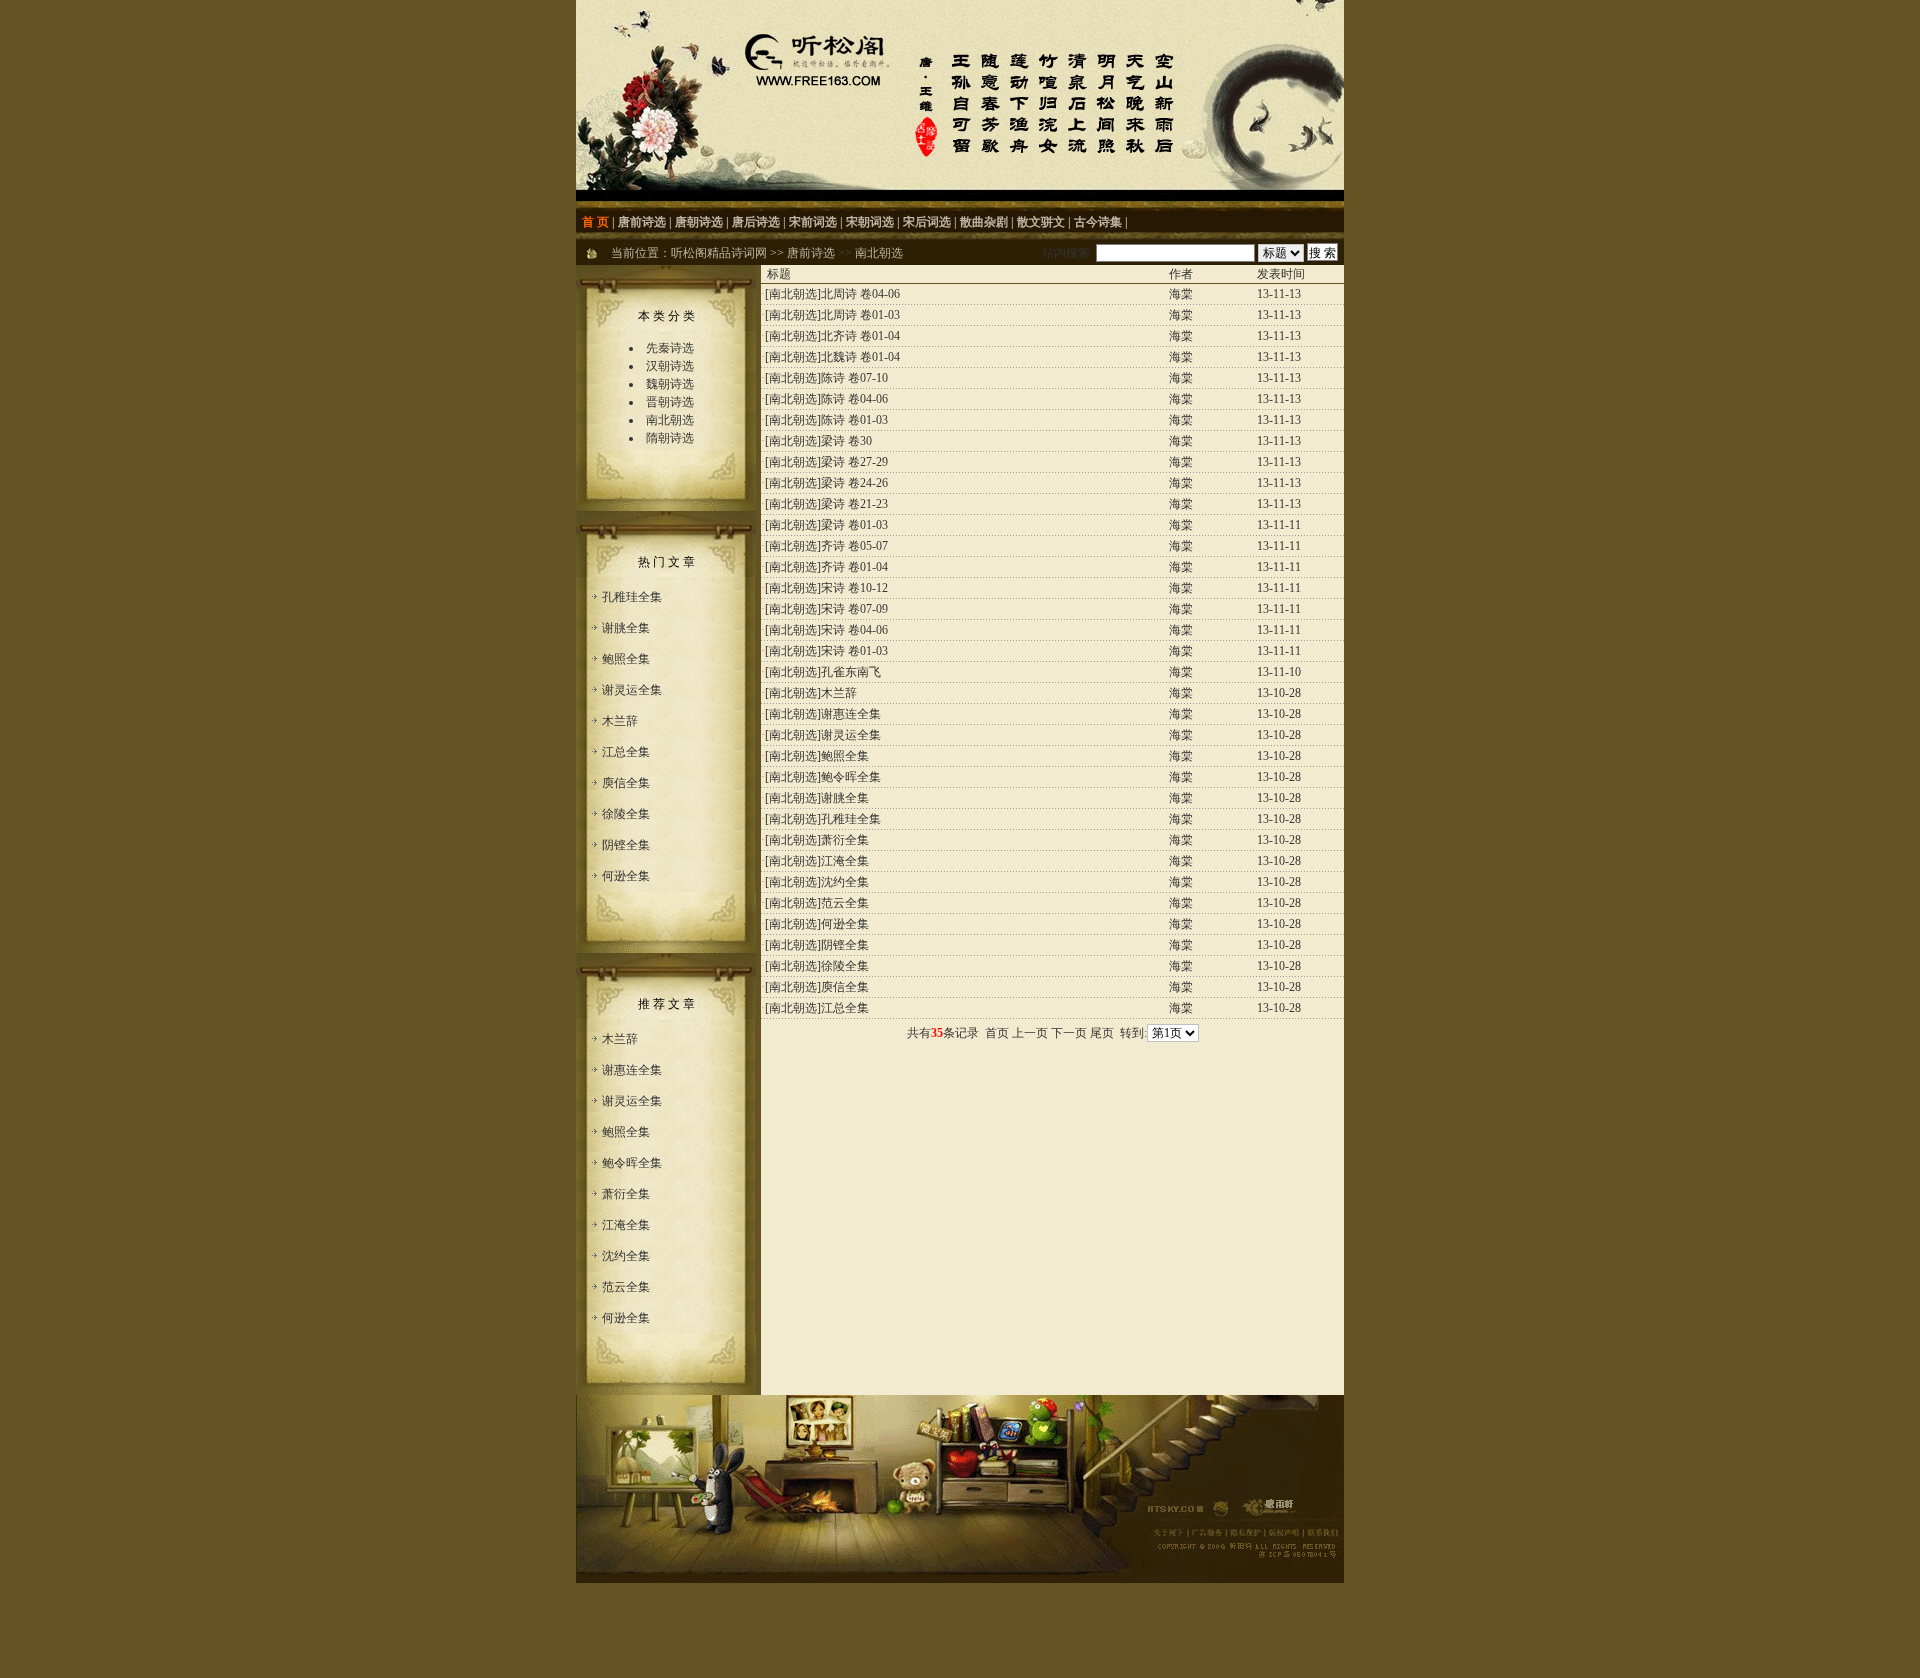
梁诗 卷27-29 (854, 462)
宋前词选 (813, 222)
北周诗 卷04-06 (860, 294)
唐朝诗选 (699, 222)
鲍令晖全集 (632, 1163)
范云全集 (626, 1287)
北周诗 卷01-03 (860, 315)
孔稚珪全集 (632, 597)
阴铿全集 (626, 845)
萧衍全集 (626, 1194)
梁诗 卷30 (846, 441)
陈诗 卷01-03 (854, 420)
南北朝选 (879, 253)
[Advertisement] (1053, 1092)
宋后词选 (927, 222)
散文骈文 (1041, 222)
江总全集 (626, 752)
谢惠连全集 (632, 1070)
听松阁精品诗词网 (719, 253)
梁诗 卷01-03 (854, 525)
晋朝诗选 (670, 402)
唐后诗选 (756, 222)
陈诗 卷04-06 (854, 399)
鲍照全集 (626, 659)
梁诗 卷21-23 (854, 504)
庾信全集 (626, 783)
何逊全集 (626, 876)
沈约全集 (626, 1256)
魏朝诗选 (670, 384)
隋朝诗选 (670, 438)
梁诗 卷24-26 (854, 483)
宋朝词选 (870, 222)
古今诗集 (1098, 222)
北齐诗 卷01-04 (860, 336)
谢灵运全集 (632, 690)
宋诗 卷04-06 (854, 630)
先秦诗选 (670, 348)
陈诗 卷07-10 (854, 378)
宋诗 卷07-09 (854, 609)
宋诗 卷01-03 (854, 651)
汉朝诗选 (670, 366)
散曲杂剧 (984, 222)
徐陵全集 (626, 814)
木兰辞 (620, 721)
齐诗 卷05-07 (854, 546)
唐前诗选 (642, 222)
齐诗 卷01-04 (854, 567)
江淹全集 (626, 1225)
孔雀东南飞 (851, 672)
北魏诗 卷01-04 (860, 357)
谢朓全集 (626, 628)
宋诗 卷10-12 (854, 588)
